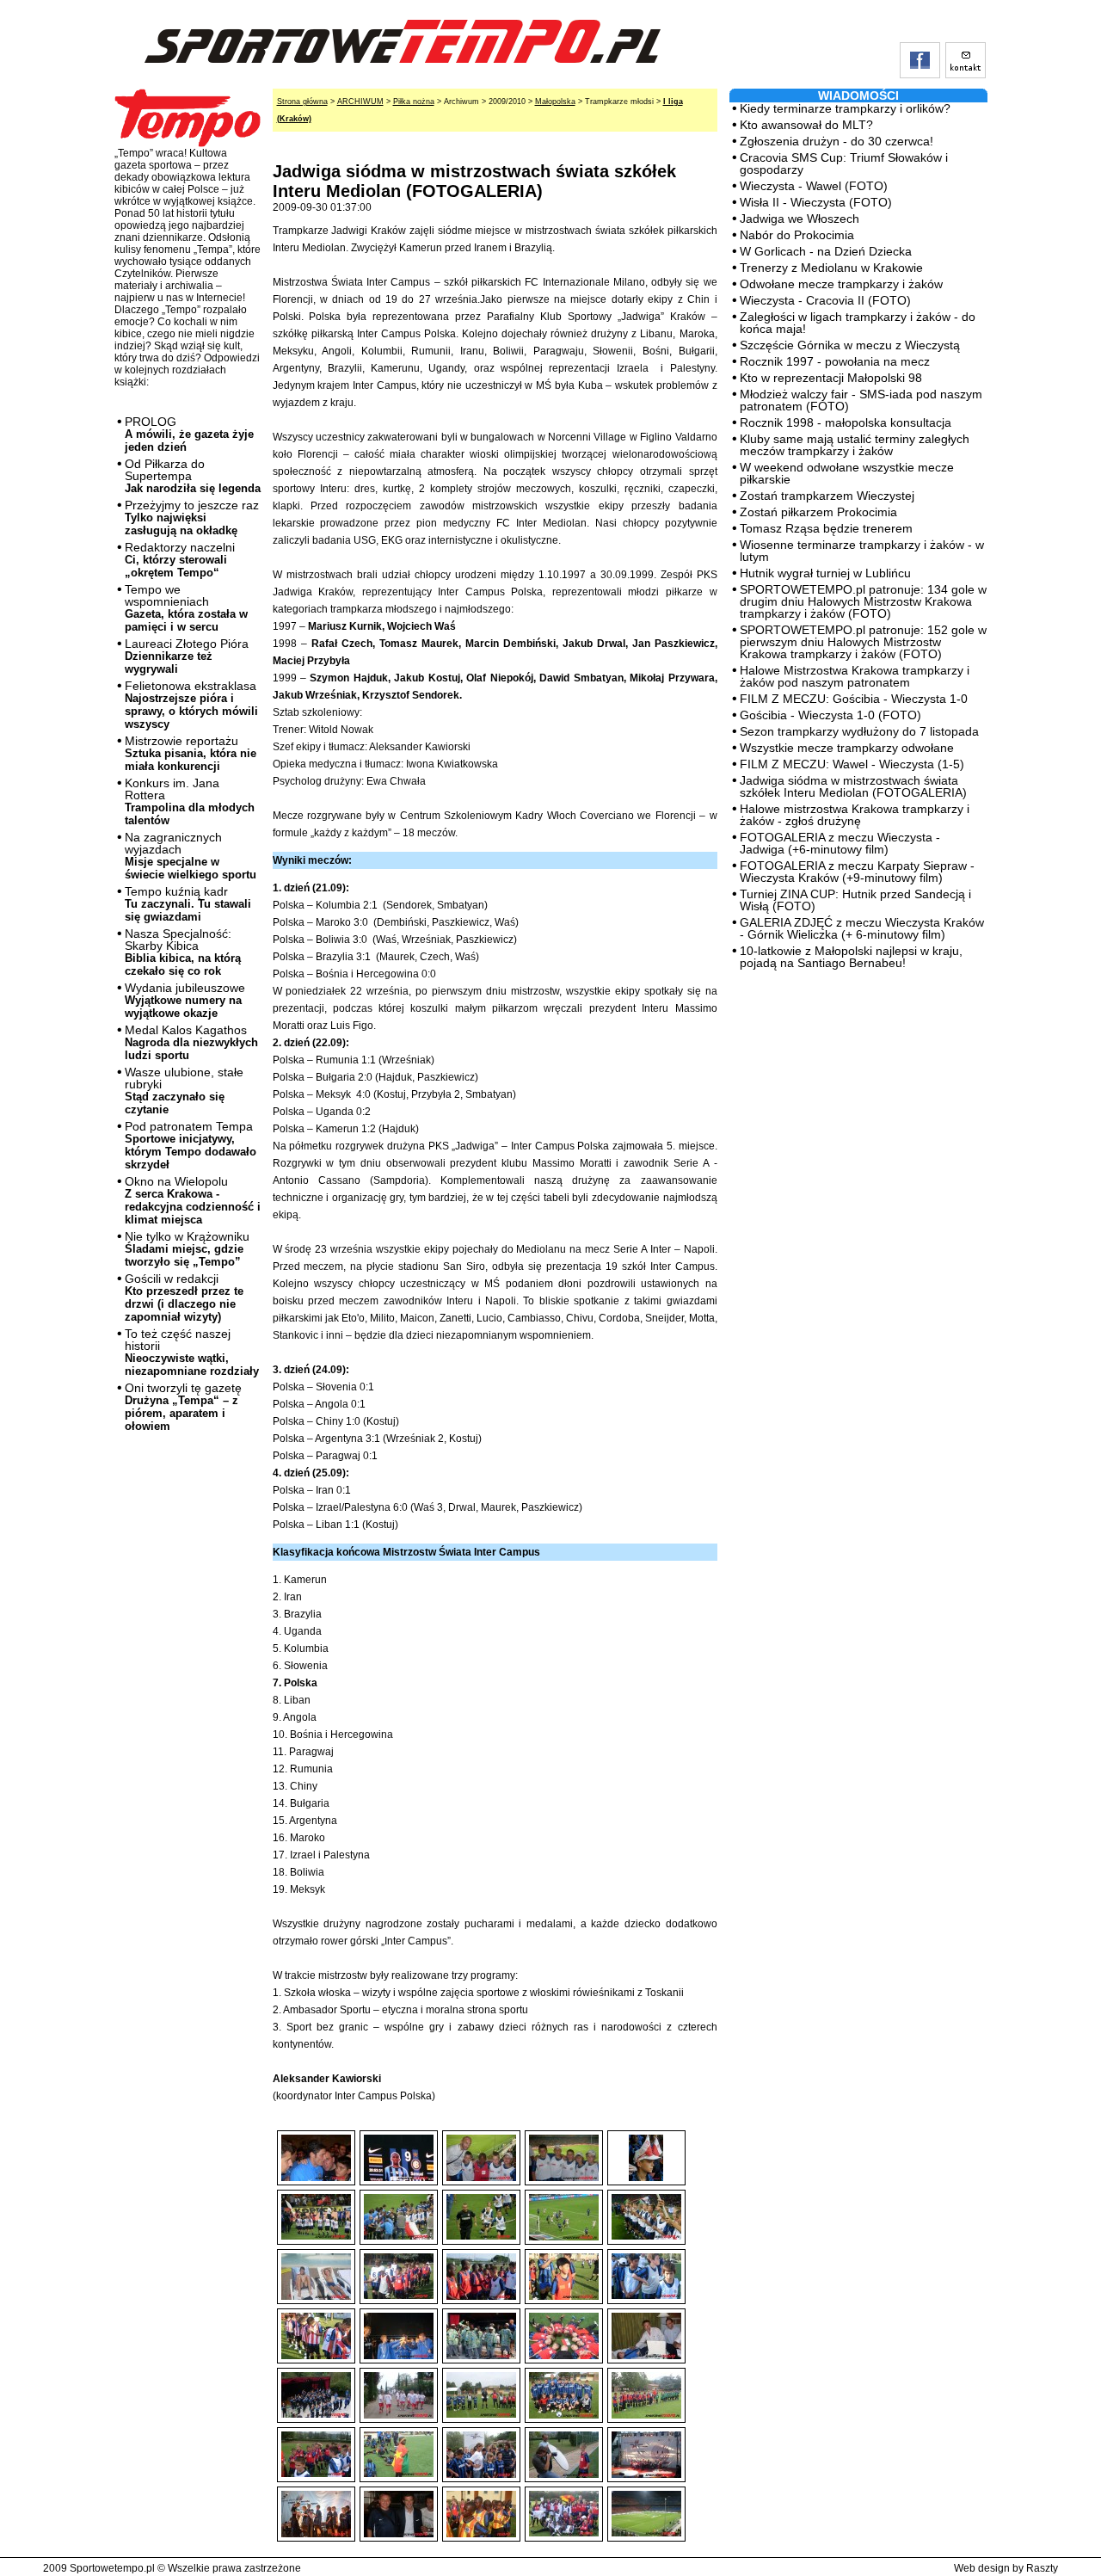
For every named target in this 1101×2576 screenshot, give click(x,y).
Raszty (1042, 2568)
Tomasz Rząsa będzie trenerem (826, 528)
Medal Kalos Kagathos (191, 1042)
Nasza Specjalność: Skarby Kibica (183, 952)
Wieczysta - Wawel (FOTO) (814, 186)
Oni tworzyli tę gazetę (183, 1407)
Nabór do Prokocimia (797, 235)
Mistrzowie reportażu (191, 753)
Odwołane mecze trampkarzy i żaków (841, 284)
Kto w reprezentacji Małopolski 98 (831, 378)
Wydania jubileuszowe (185, 1000)
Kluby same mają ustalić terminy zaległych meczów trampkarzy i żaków (855, 445)
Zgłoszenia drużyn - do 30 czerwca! (837, 141)
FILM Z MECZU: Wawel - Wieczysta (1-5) (852, 764)
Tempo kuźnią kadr (188, 904)
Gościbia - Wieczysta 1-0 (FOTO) (830, 715)
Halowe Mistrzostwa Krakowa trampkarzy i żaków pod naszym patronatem (855, 676)
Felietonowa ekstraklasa (191, 705)
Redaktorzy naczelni (180, 560)
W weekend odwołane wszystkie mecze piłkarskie (847, 473)
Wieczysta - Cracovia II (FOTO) (825, 300)
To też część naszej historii (192, 1352)
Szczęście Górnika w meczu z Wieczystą (850, 345)
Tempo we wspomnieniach (186, 608)
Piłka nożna (414, 102)
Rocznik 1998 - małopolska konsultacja (846, 422)
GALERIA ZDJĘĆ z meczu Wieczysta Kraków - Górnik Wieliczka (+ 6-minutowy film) (862, 928)
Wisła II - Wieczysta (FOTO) (816, 202)
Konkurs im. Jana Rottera (190, 801)
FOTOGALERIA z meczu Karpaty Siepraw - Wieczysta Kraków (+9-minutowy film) (857, 872)
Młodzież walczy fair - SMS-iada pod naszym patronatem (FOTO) (861, 400)
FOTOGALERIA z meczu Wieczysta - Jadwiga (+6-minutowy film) (840, 843)
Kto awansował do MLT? (806, 125)
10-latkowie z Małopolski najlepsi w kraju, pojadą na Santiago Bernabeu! (851, 957)
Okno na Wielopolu (193, 1200)
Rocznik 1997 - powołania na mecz (835, 361)
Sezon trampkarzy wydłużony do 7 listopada (859, 731)
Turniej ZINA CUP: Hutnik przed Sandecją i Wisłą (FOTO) (855, 900)
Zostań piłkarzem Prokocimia (818, 512)
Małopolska (555, 102)
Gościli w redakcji (184, 1297)
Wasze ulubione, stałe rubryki (184, 1091)
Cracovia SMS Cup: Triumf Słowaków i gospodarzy (844, 163)
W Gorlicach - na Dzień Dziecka (826, 251)
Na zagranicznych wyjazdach (191, 856)
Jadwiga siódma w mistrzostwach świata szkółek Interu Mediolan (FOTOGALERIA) (853, 786)
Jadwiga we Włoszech (800, 219)
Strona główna (302, 102)
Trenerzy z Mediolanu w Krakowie (831, 268)
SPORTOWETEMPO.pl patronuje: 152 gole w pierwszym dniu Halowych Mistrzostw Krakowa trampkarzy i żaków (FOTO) (863, 642)
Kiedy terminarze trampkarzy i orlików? (845, 108)
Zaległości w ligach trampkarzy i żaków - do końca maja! (858, 323)
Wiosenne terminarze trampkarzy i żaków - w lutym (862, 551)
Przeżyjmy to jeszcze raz (192, 518)
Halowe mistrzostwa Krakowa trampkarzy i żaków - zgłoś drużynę (855, 815)
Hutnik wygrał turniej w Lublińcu (825, 573)
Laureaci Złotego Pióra (187, 656)
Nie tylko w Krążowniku (187, 1249)
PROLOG (189, 434)
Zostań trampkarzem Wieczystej (827, 496)
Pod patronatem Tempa (191, 1145)
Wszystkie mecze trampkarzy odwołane (847, 748)
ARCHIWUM (360, 102)
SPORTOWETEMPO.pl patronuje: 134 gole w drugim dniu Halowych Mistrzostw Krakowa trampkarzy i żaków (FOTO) (863, 601)
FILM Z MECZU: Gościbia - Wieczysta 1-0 (854, 699)
